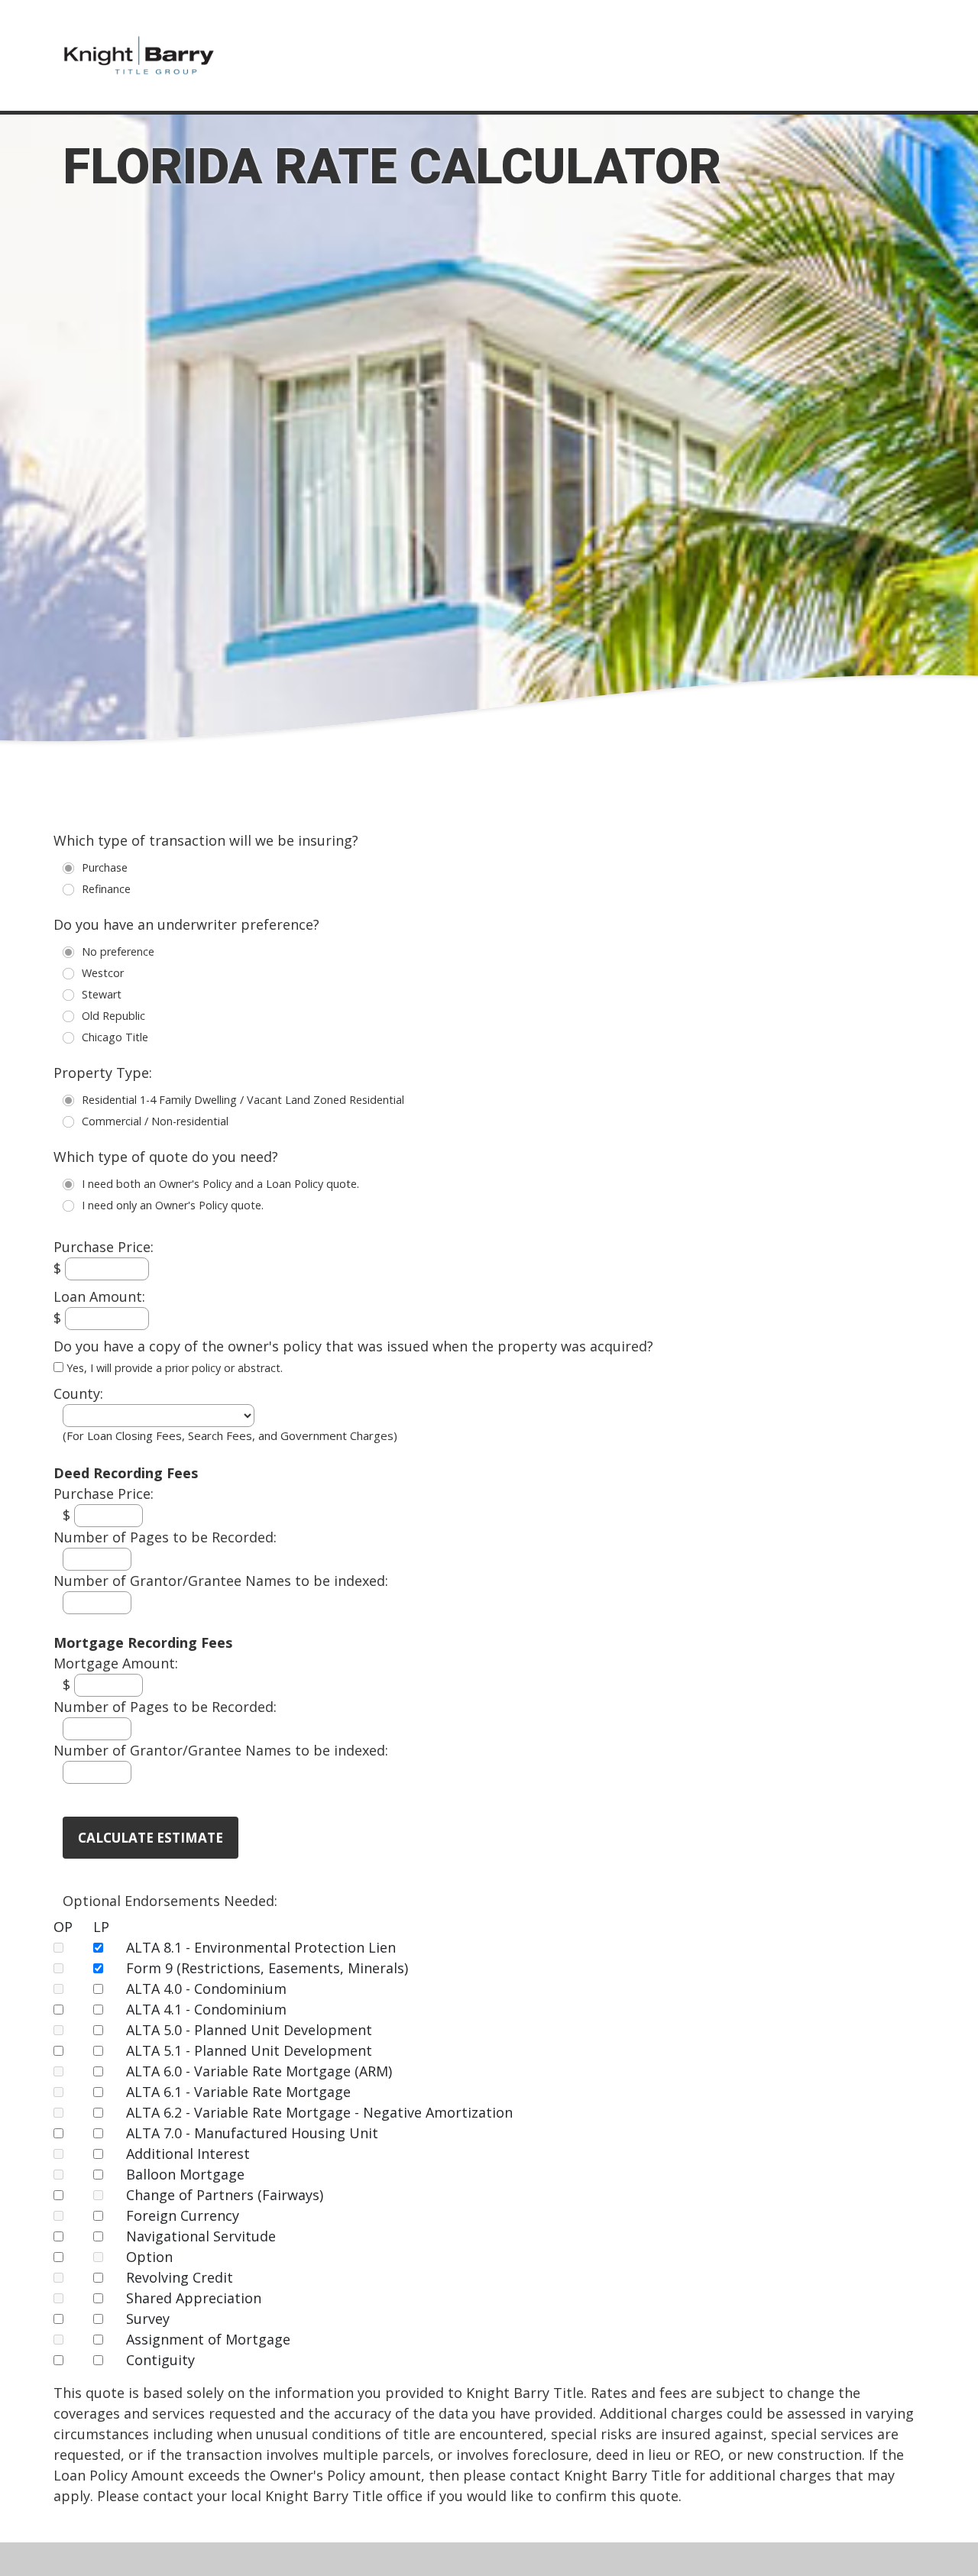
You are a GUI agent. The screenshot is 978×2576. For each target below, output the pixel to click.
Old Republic (72, 1020)
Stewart (72, 999)
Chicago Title (72, 1042)
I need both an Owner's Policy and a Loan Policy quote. (72, 1188)
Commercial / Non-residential (72, 1126)
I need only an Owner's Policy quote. (72, 1210)
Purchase (72, 872)
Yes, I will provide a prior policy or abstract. (173, 1368)
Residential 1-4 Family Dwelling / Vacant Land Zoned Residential (72, 1104)
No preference (72, 956)
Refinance (72, 893)
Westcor (72, 977)
